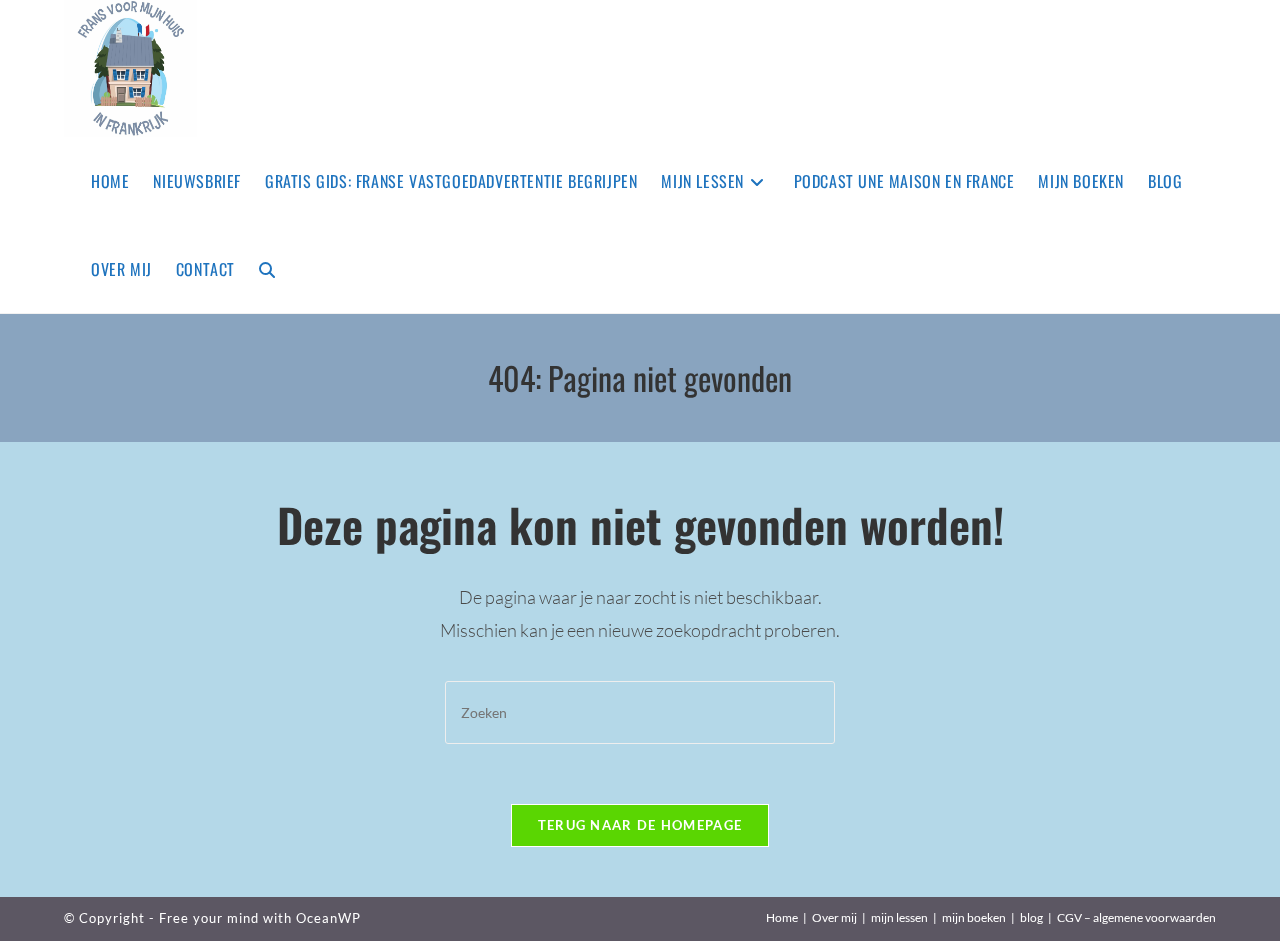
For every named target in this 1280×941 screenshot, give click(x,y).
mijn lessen (899, 917)
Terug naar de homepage (640, 825)
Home (782, 917)
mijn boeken (974, 917)
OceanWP (328, 918)
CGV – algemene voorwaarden (1136, 917)
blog (1031, 917)
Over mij (834, 917)
